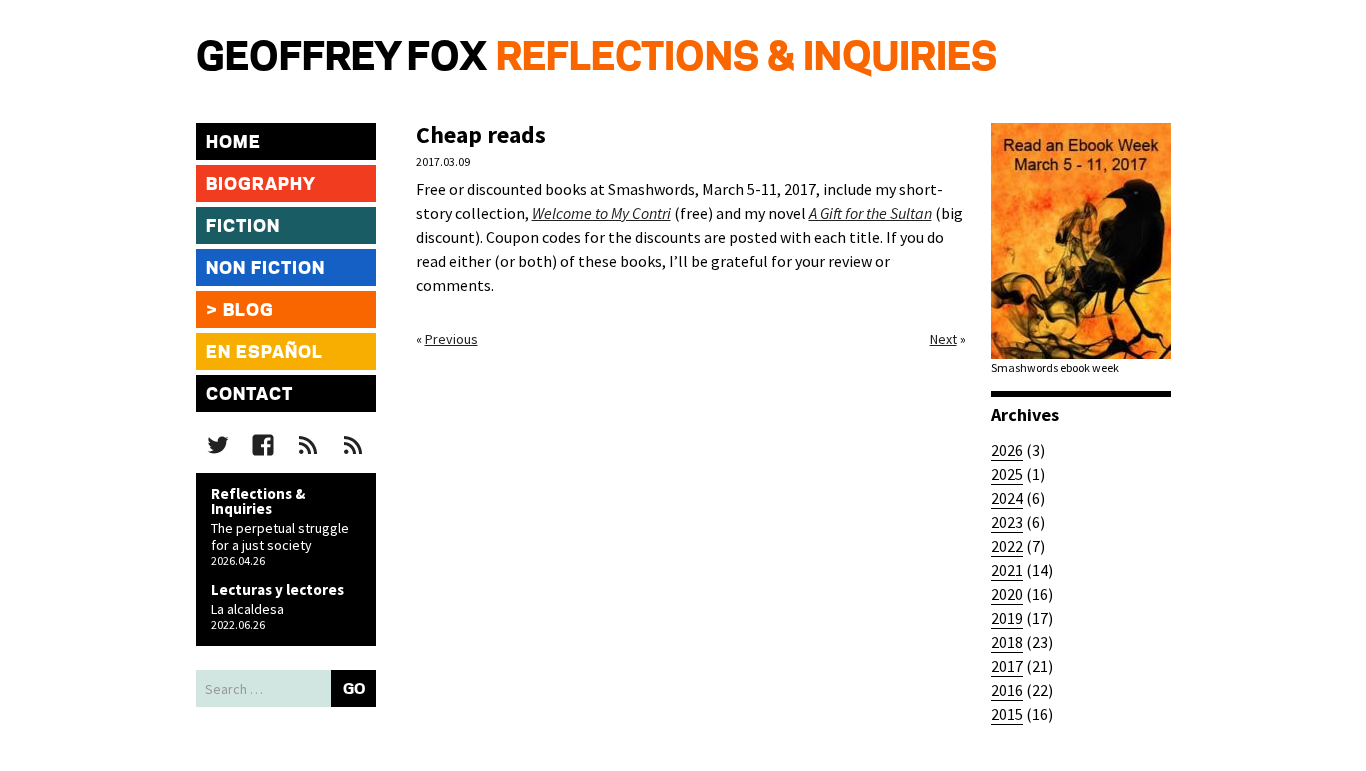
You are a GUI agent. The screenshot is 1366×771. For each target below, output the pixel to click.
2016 (1007, 690)
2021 (1007, 570)
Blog (248, 311)
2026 (1007, 450)
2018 (1007, 642)
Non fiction (265, 269)
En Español (264, 353)
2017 (1007, 666)
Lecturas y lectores (277, 589)
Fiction (243, 227)
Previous (451, 339)
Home (233, 143)
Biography (261, 185)
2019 (1007, 618)
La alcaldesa (247, 609)
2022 (1007, 546)
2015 (1007, 714)
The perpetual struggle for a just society (280, 536)
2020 (1007, 594)
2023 (1007, 522)
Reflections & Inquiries (746, 59)
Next (943, 339)
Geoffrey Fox (341, 59)
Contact (249, 395)
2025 (1007, 474)
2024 (1007, 498)
